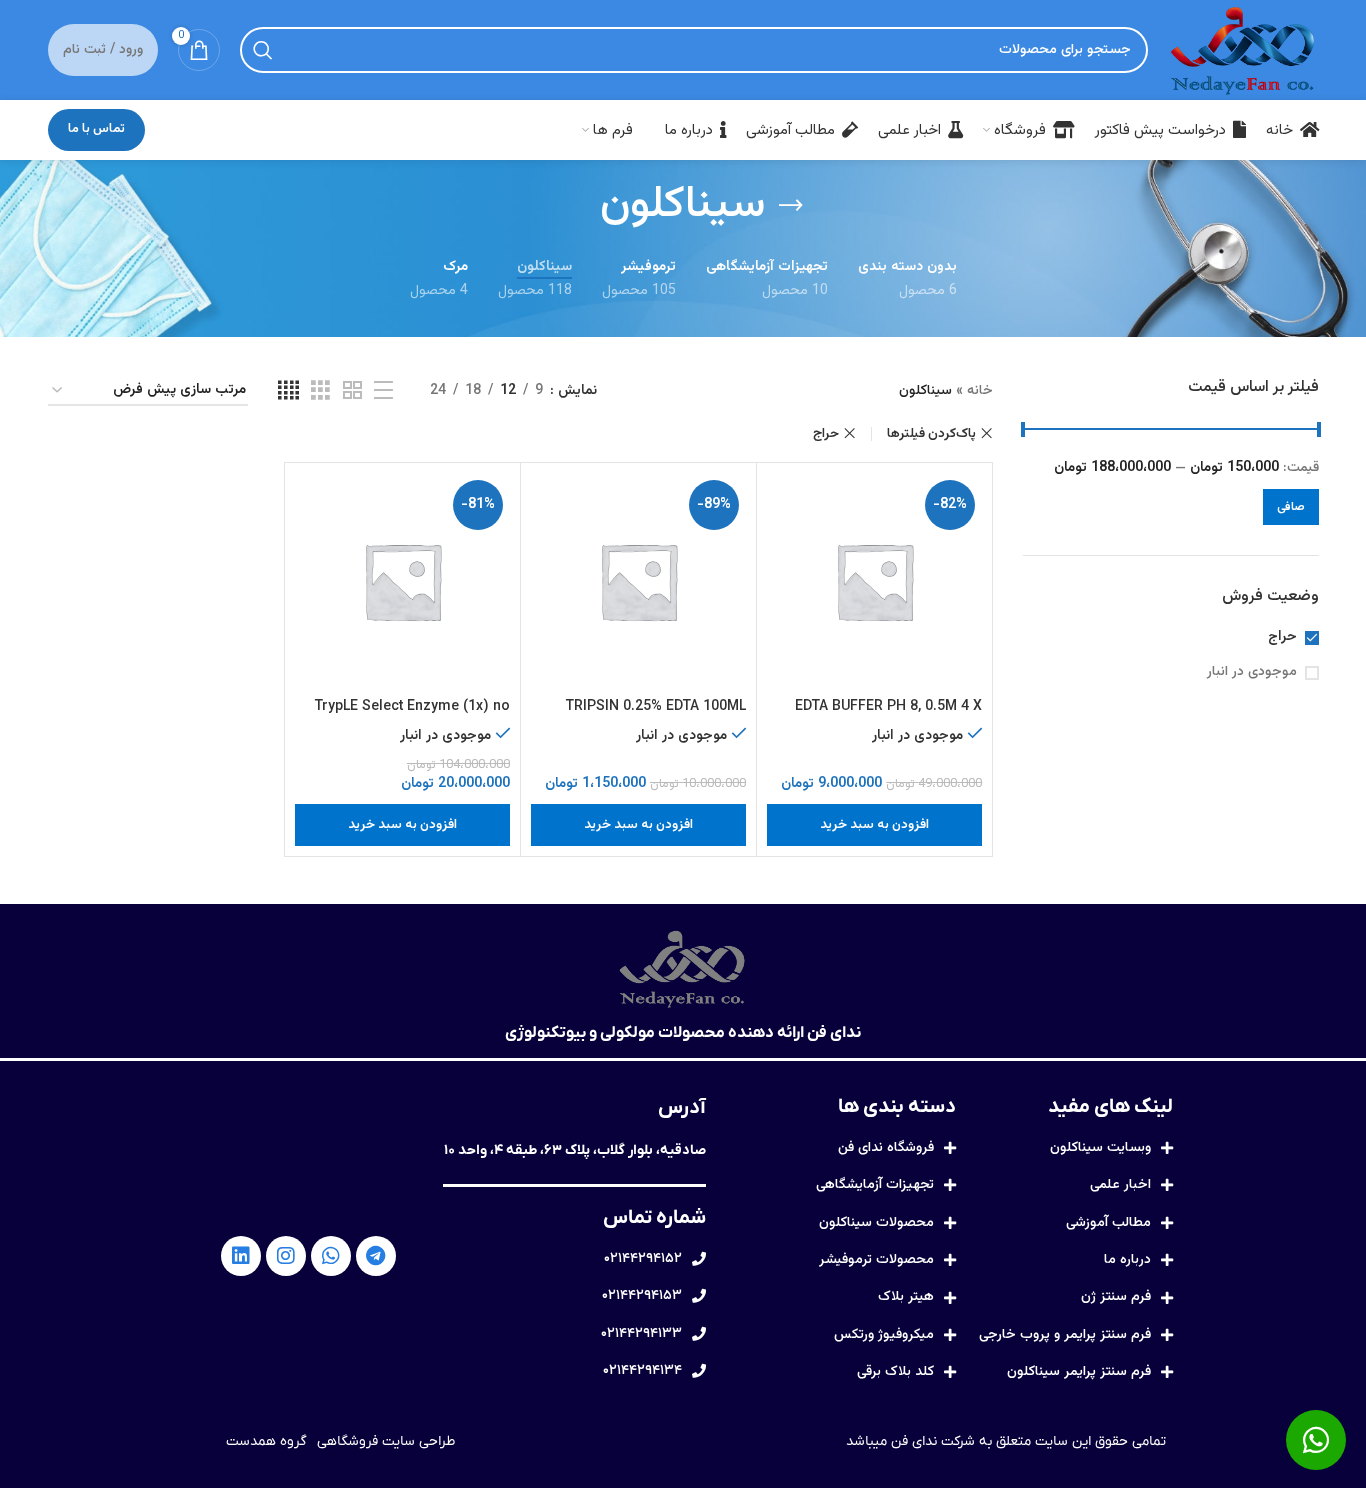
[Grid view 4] (288, 391)
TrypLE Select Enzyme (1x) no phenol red (412, 717)
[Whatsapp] (331, 1256)
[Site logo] (1243, 51)
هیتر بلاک (906, 1297)
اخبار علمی (1120, 1185)
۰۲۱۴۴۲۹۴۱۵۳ (642, 1296)
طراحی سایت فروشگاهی (386, 1441)
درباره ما (1127, 1260)
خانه (980, 391)
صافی (1291, 507)
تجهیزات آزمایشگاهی (875, 1185)
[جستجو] (263, 50)
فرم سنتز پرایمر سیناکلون (1079, 1372)
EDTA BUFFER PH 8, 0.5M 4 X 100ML (888, 717)
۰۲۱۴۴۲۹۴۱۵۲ (643, 1259)
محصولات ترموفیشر (876, 1260)
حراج (1282, 638)
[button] (874, 825)
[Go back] (791, 206)
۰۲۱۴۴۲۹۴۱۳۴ (642, 1371)
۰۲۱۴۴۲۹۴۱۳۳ (641, 1334)
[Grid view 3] (320, 391)
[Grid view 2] (352, 391)
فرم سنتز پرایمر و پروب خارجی (1065, 1335)
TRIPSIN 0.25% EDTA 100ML (656, 707)
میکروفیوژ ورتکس (884, 1335)
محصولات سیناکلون (876, 1223)
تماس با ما (96, 129)
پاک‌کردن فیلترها (931, 433)
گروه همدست (266, 1441)
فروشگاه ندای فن (886, 1148)
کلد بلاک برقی (895, 1372)
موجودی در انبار (1252, 673)
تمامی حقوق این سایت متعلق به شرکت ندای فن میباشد (1006, 1441)
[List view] (383, 391)
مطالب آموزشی (1108, 1223)
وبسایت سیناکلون (1100, 1148)
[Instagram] (286, 1256)
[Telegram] (376, 1256)
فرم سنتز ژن (1116, 1297)
